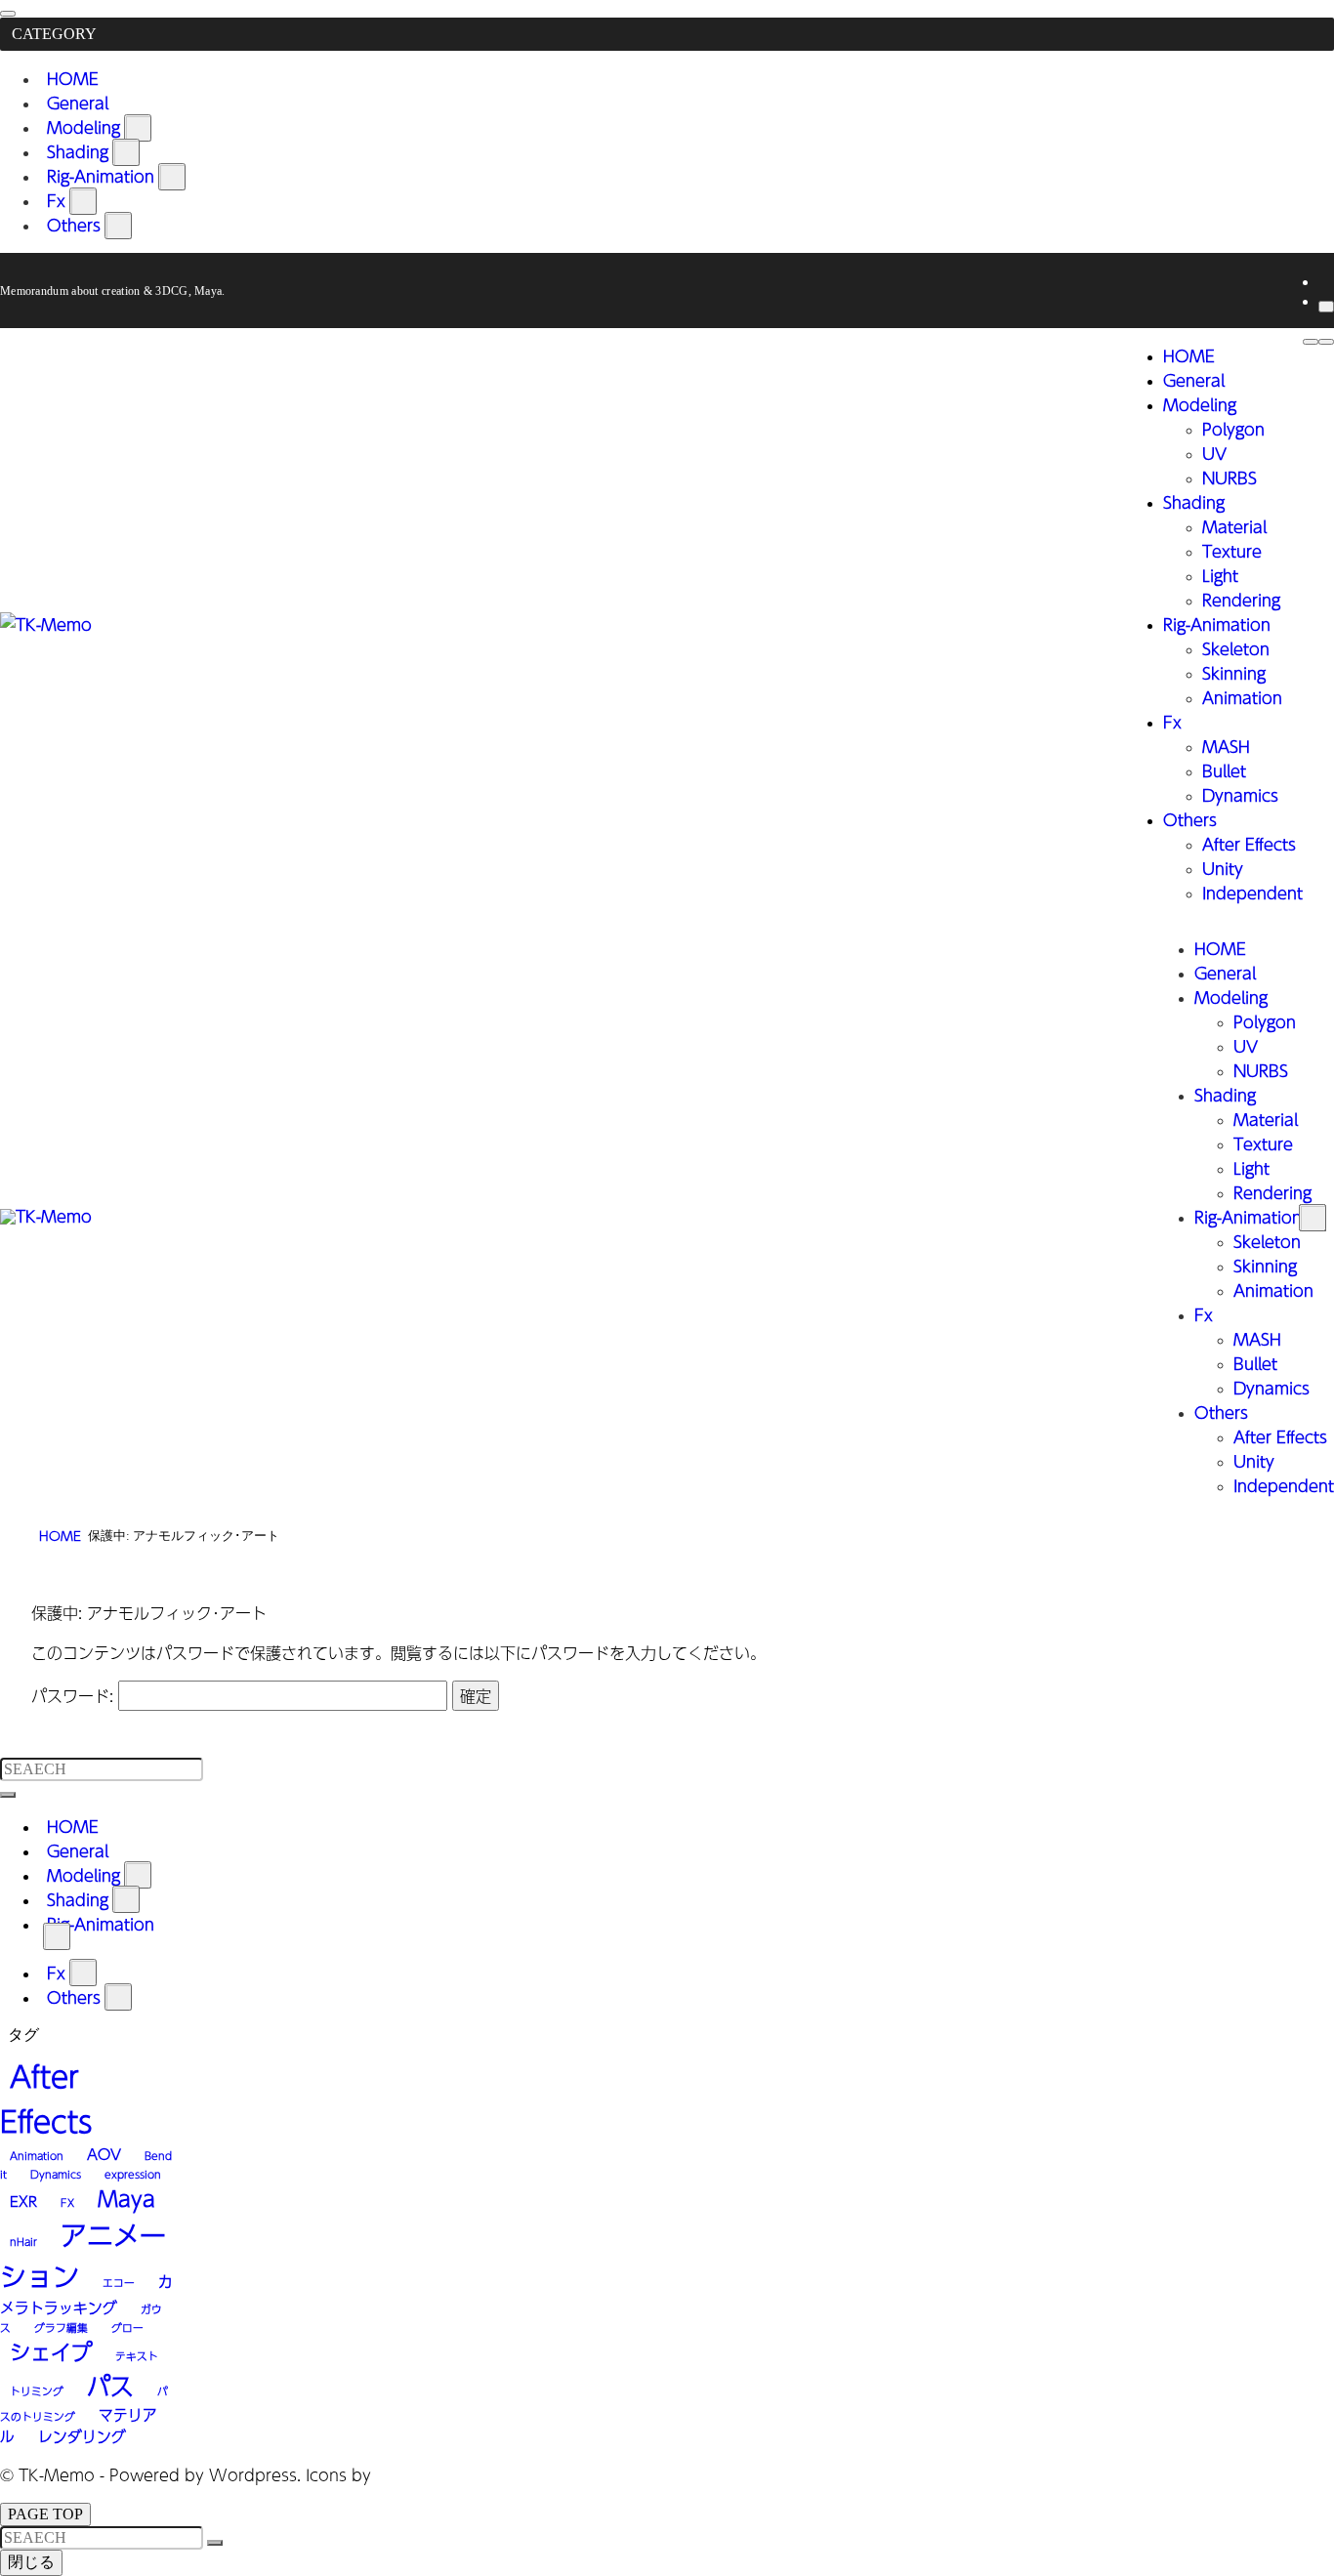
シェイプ (51, 2352)
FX (67, 2202)
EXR (23, 2201)
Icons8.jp (412, 2475)
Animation (37, 2156)
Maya (126, 2199)
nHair (23, 2242)
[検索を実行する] (8, 1795)
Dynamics (56, 2174)
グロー (127, 2327)
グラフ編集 (61, 2327)
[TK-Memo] (46, 624)
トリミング (37, 2391)
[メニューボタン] (1326, 342)
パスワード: (75, 1696)
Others (74, 225)
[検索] (1326, 307)
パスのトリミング (84, 2404)
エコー (119, 2283)
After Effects (46, 2098)
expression (133, 2174)
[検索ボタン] (1311, 342)
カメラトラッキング (86, 2294)
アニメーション (83, 2256)
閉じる (31, 2562)
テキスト (137, 2356)
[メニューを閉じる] (8, 14)
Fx (56, 201)
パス (110, 2386)
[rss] (1324, 281)
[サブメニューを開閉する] (138, 128)
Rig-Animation (101, 176)
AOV (104, 2154)
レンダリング (82, 2436)
